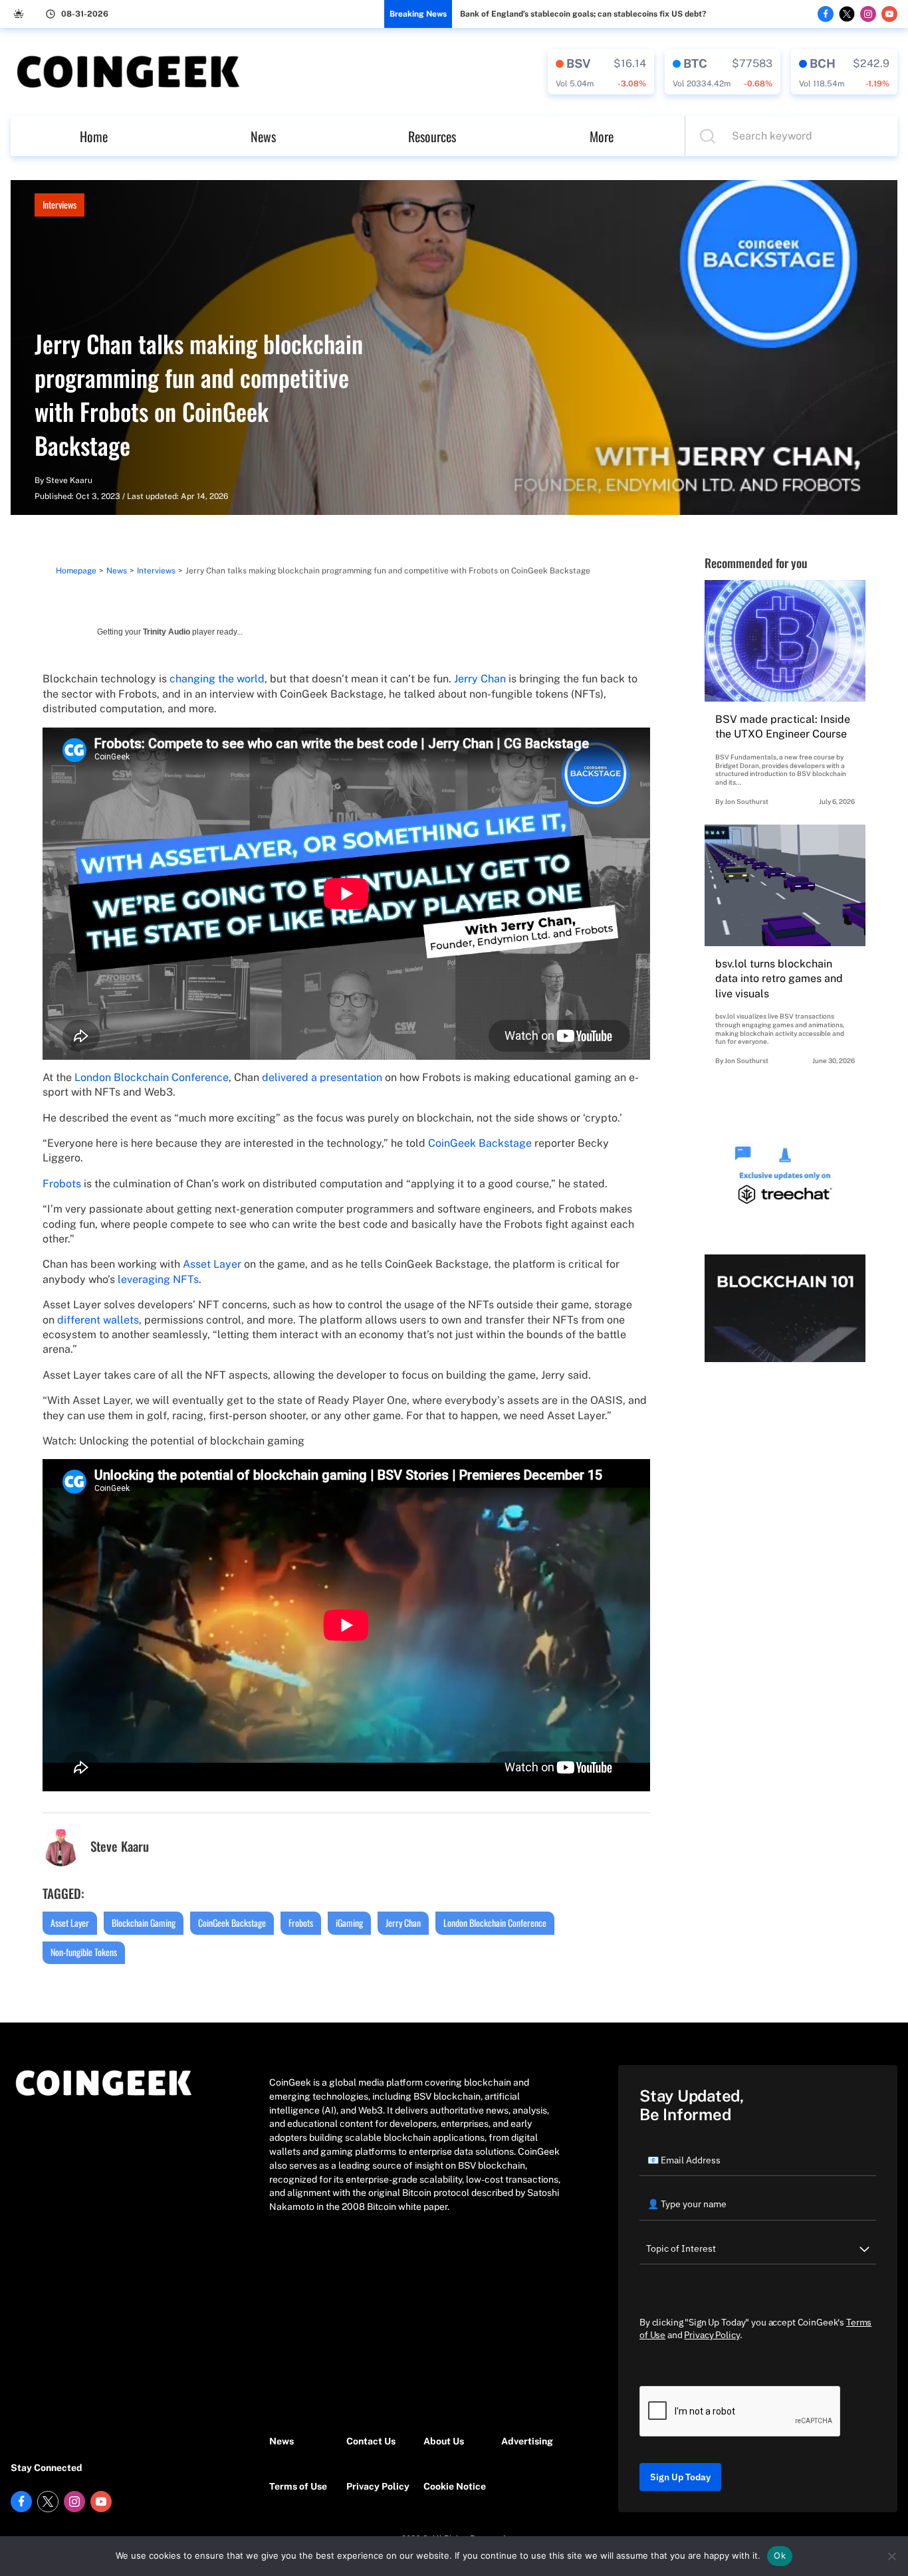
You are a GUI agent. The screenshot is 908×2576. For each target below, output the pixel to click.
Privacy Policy (378, 2486)
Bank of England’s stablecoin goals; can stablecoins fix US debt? (583, 14)
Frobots (62, 1184)
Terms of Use (298, 2486)
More (602, 136)
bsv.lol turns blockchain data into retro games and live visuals (779, 979)
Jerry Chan (480, 679)
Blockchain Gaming (144, 1923)
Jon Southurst (746, 801)
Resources (432, 136)
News (263, 136)
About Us (444, 2441)
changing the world (217, 679)
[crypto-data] (601, 72)
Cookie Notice (455, 2486)
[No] (891, 2556)
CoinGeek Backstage (480, 1143)
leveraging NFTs (158, 1279)
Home (94, 136)
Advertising (527, 2441)
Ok (780, 2555)
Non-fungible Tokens (84, 1952)
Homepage (76, 571)
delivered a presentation (322, 1077)
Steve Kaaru (69, 480)
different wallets (98, 1320)
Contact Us (371, 2441)
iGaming (349, 1923)
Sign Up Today (680, 2477)
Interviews (59, 204)
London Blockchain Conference (152, 1077)
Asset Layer (212, 1264)
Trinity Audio (167, 632)
